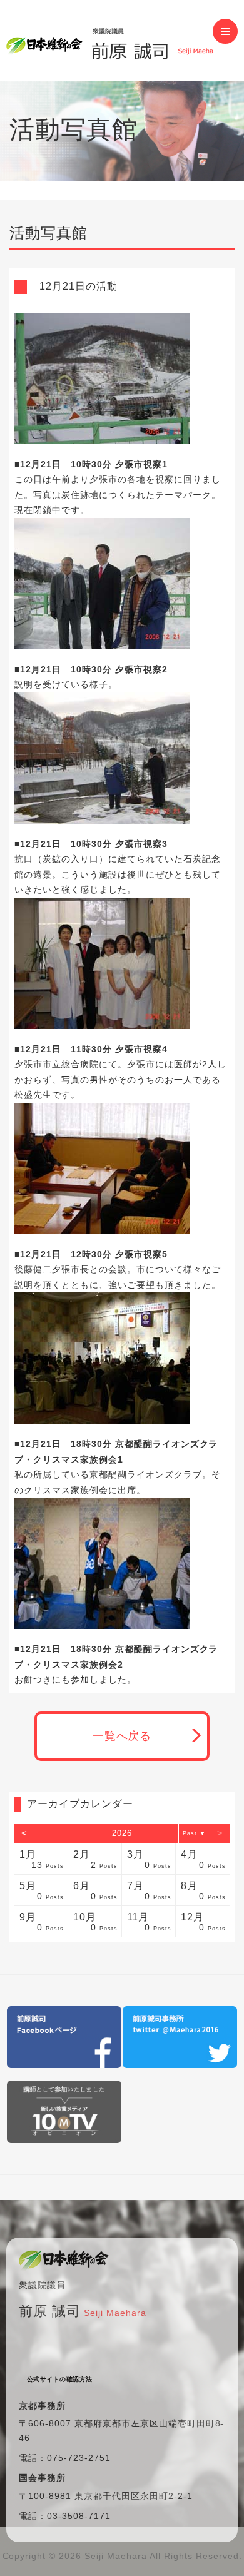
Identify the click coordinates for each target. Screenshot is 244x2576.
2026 (122, 1833)
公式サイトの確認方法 (60, 2379)
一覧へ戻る (122, 1736)
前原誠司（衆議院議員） (109, 41)
